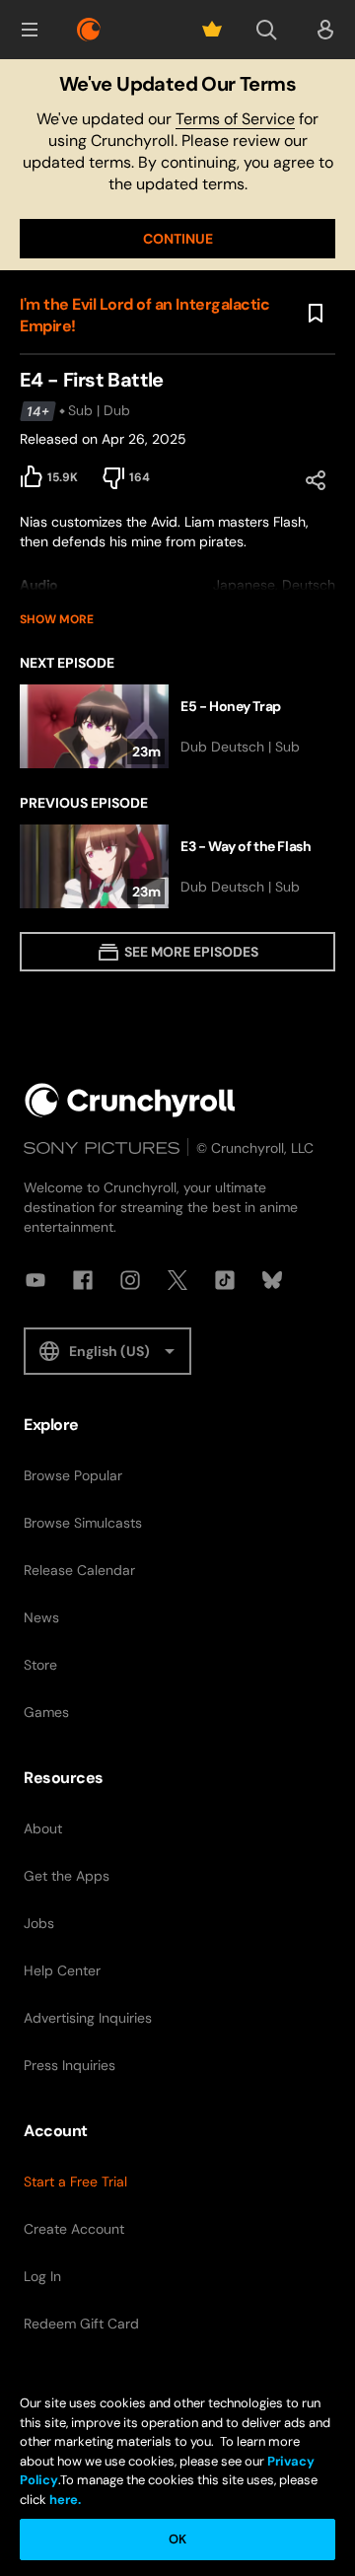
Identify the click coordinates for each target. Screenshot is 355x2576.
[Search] (266, 30)
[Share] (316, 480)
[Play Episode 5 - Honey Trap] (177, 726)
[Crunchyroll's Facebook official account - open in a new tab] (83, 1280)
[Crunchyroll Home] (130, 1100)
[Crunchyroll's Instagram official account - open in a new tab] (130, 1280)
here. (64, 2500)
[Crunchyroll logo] (89, 30)
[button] (30, 30)
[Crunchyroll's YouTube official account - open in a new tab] (35, 1280)
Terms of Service (235, 119)
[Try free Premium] (212, 30)
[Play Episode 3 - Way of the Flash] (177, 866)
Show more (57, 619)
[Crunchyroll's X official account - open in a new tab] (177, 1280)
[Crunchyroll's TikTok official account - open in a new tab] (225, 1280)
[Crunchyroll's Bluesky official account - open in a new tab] (272, 1280)
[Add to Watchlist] (316, 314)
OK (177, 2539)
